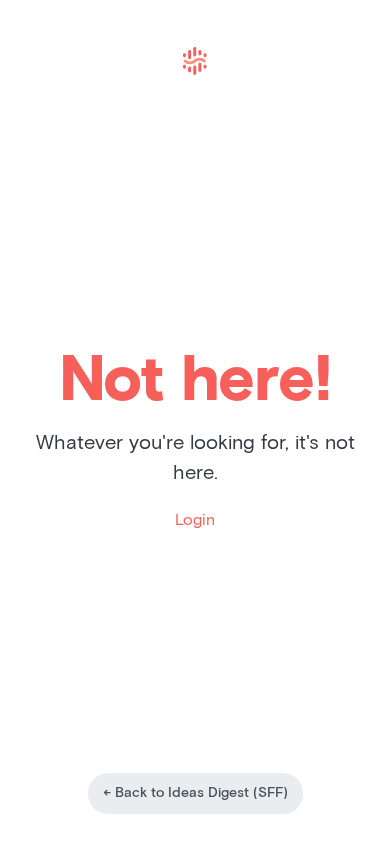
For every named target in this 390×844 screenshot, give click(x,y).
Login (195, 520)
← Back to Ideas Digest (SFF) (195, 793)
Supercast (195, 61)
